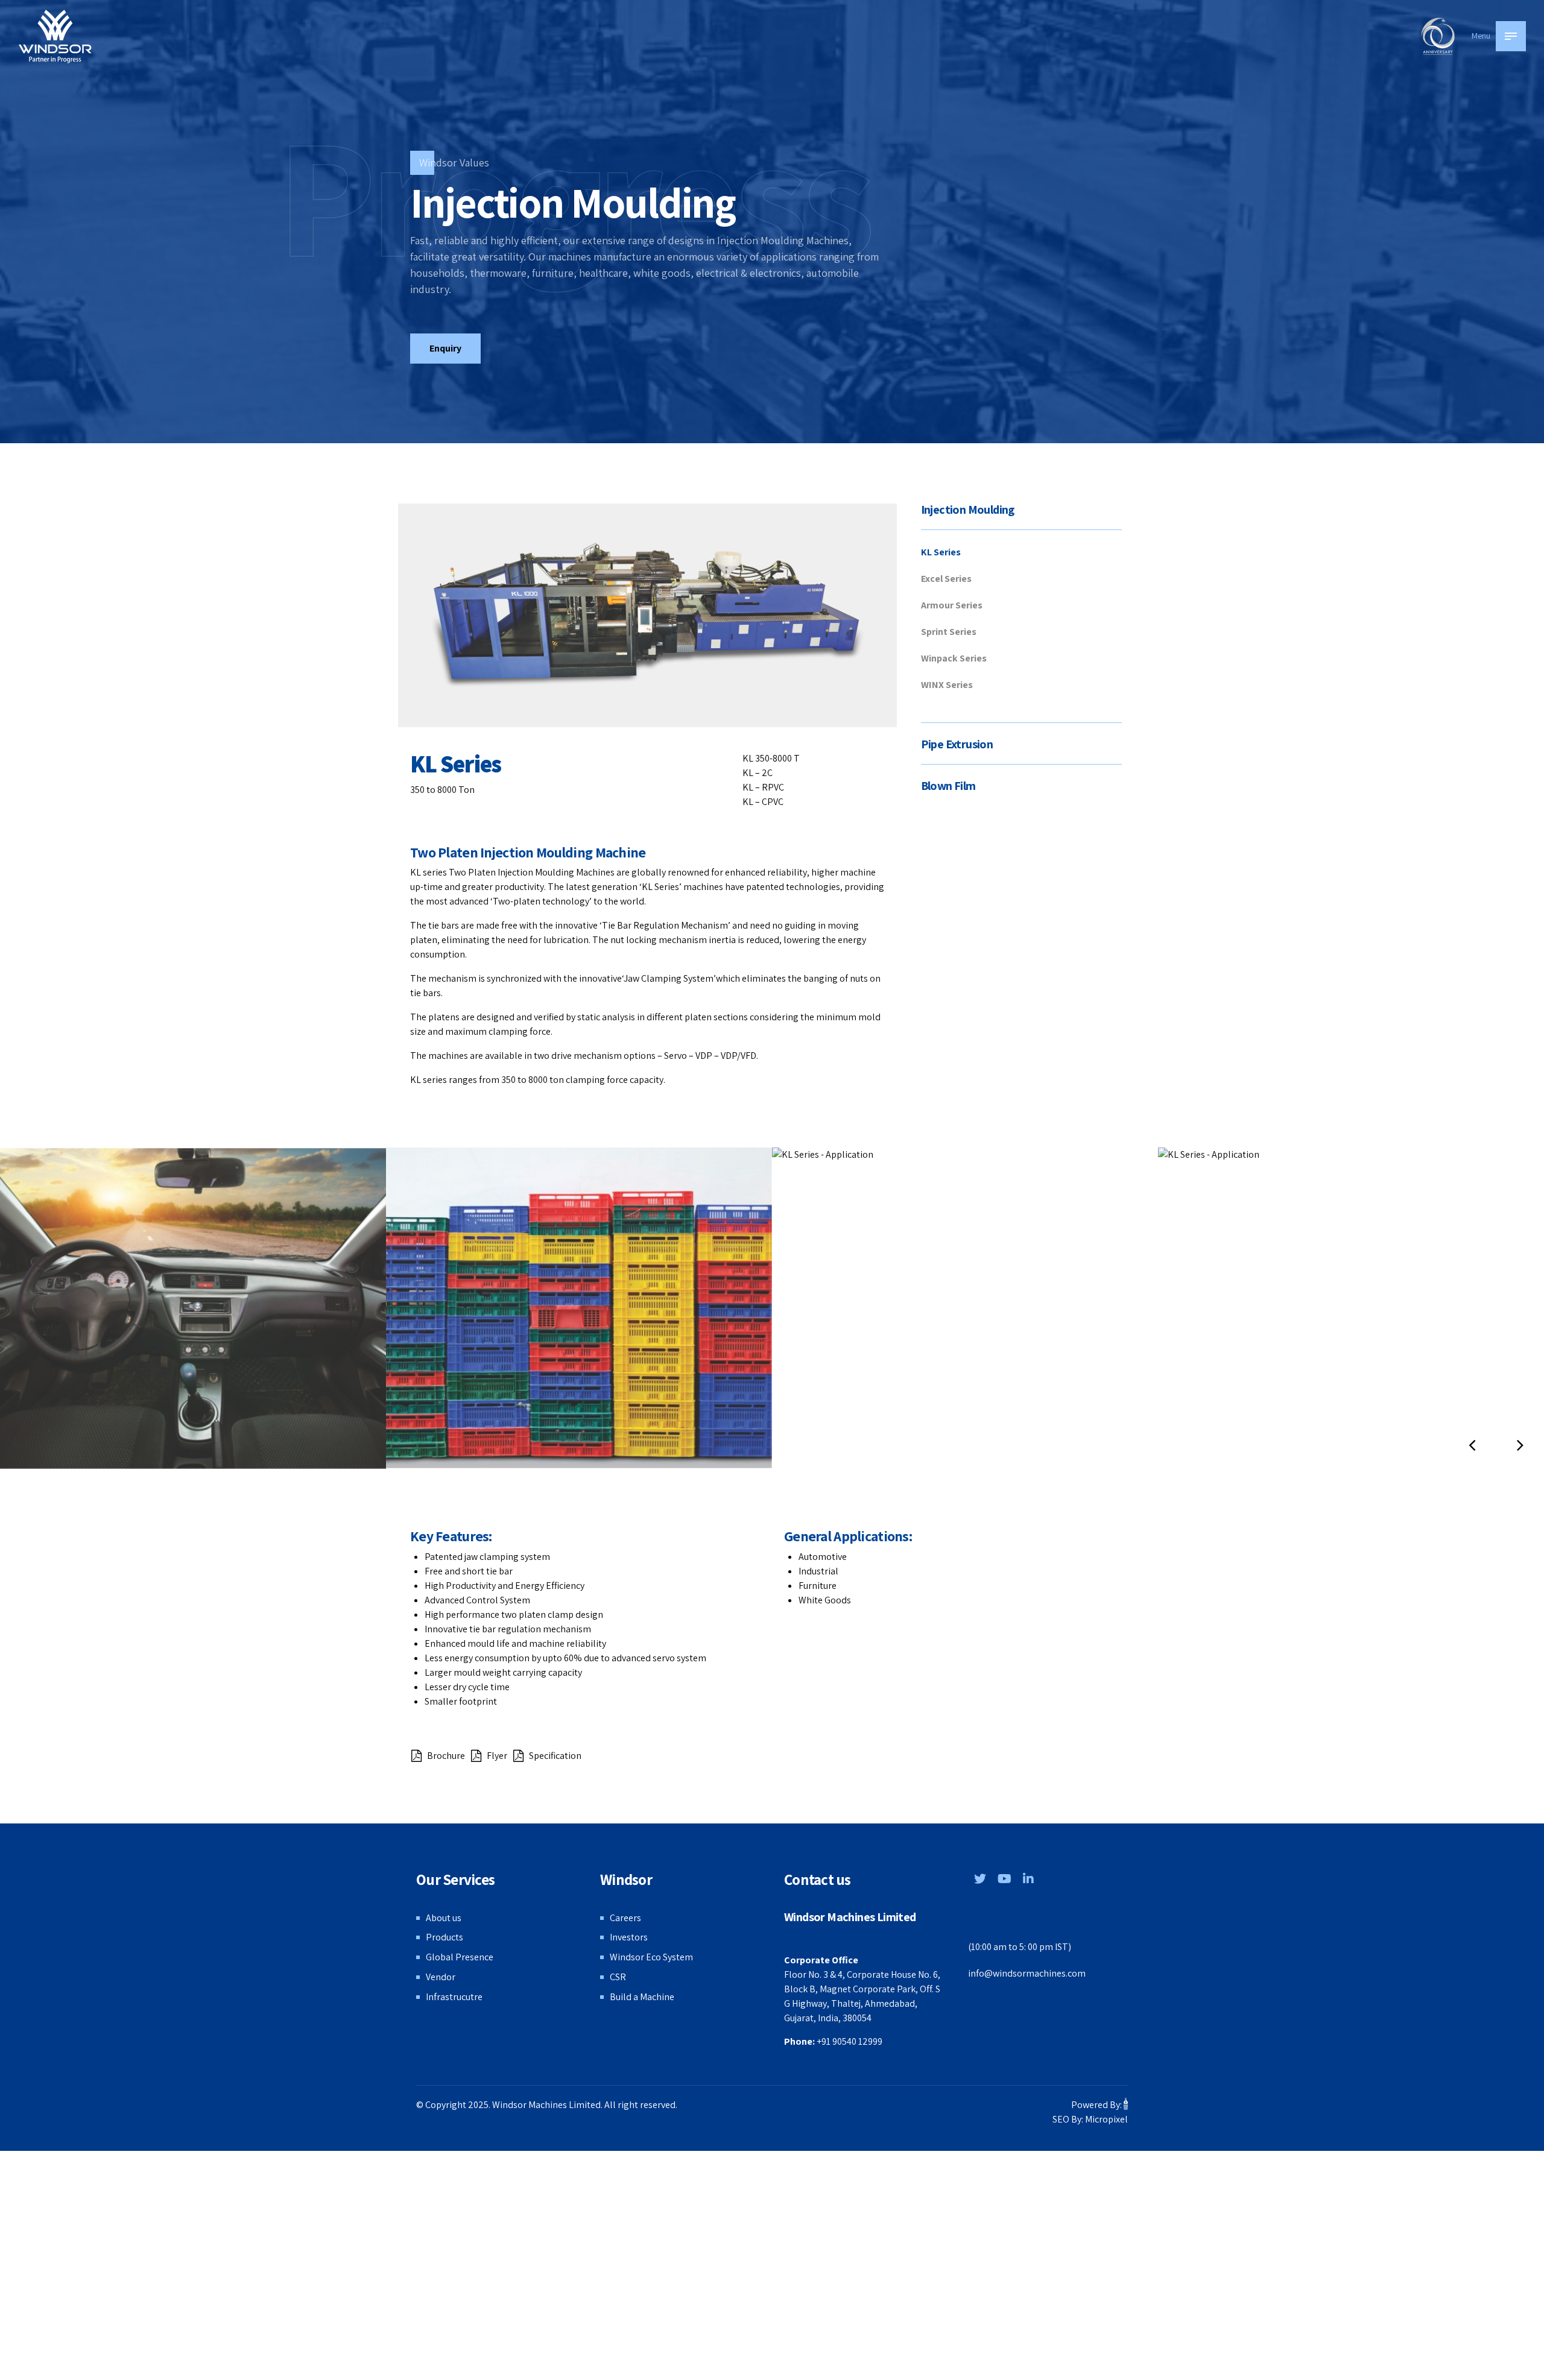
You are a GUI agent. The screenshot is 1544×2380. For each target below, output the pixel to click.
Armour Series (952, 605)
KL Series (941, 552)
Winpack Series (954, 658)
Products (445, 1937)
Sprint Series (949, 632)
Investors (629, 1937)
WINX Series (947, 685)
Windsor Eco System (651, 1957)
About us (444, 1918)
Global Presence (460, 1957)
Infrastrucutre (454, 1997)
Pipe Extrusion (957, 744)
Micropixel (1106, 2119)
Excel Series (946, 579)
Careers (625, 1918)
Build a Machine (642, 1997)
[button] (1472, 1445)
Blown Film (948, 786)
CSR (618, 1977)
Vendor (441, 1977)
